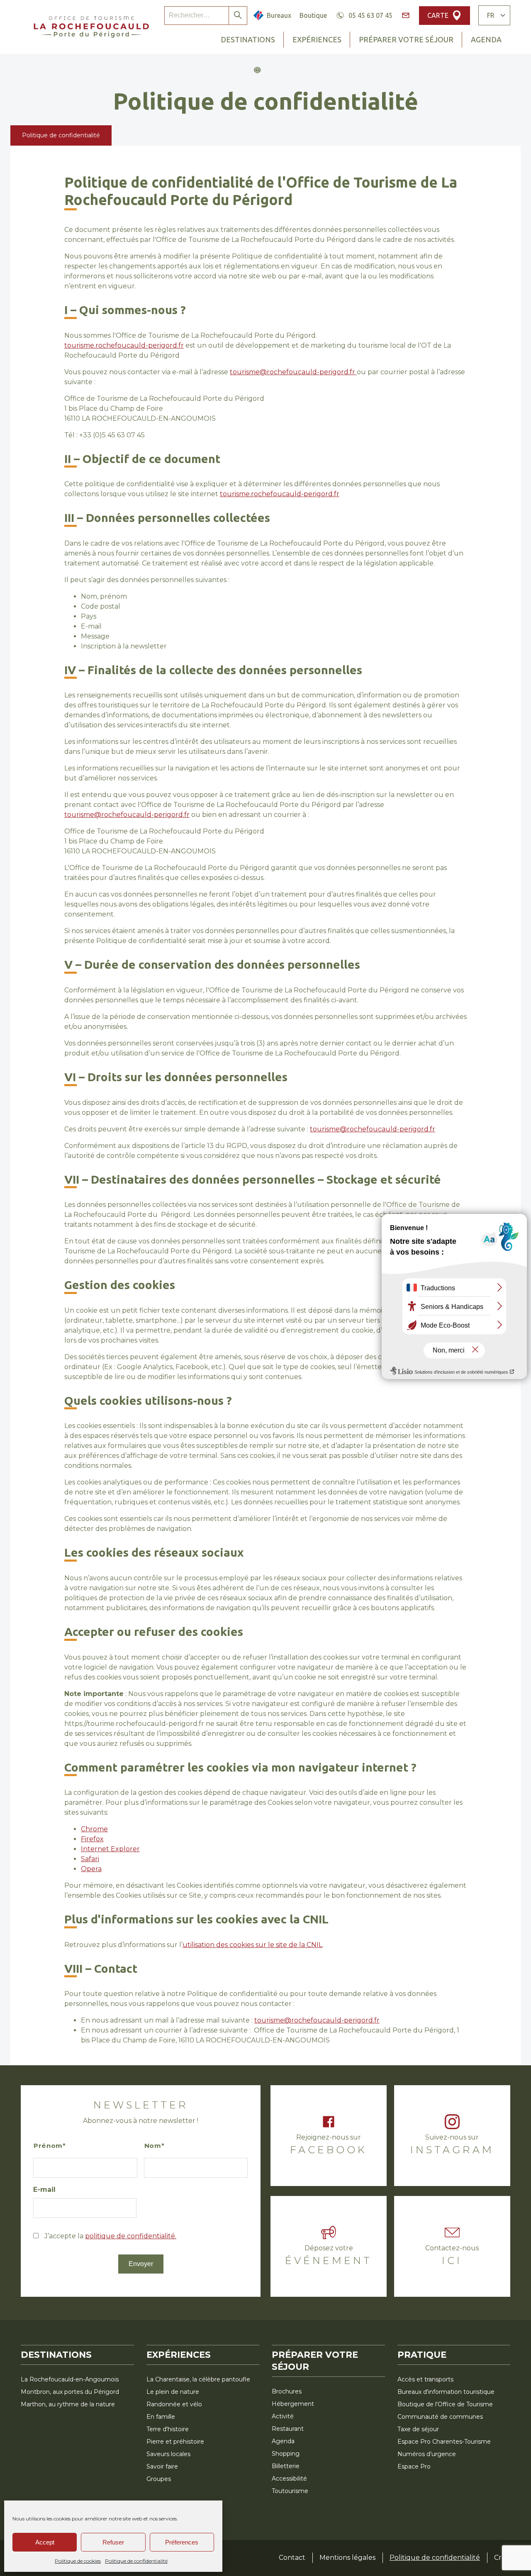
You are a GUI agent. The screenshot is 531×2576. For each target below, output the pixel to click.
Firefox (92, 1839)
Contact (292, 2558)
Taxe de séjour (418, 2429)
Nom (153, 2146)
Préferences (182, 2542)
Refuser (113, 2542)
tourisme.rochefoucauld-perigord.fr (124, 345)
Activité (283, 2416)
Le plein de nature (173, 2392)
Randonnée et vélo (174, 2404)
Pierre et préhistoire (175, 2442)
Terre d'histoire (168, 2429)
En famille (161, 2417)
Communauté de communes (440, 2417)
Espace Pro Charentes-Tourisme (444, 2442)
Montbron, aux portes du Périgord (70, 2392)
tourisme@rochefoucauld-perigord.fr (293, 372)
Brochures (287, 2391)
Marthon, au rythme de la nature (68, 2404)
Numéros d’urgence (427, 2454)
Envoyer (141, 2264)
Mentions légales (347, 2558)
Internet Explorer (110, 1849)
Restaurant (288, 2429)
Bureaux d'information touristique (446, 2392)
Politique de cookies (78, 2561)
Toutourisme (290, 2491)
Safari (90, 1859)
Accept (45, 2542)
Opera (91, 1869)
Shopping (286, 2454)
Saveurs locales (168, 2454)
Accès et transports (425, 2379)
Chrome (94, 1829)
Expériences (317, 39)
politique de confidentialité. (131, 2236)
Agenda (486, 39)
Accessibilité (289, 2479)
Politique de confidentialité (136, 2561)
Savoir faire (162, 2466)
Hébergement (293, 2404)
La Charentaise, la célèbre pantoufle (198, 2379)
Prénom (48, 2146)
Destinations (248, 39)
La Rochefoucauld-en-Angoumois (70, 2379)
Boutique (313, 15)
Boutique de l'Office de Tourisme (445, 2404)
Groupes (159, 2479)
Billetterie (286, 2466)
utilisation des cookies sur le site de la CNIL (252, 1945)
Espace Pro (414, 2466)
